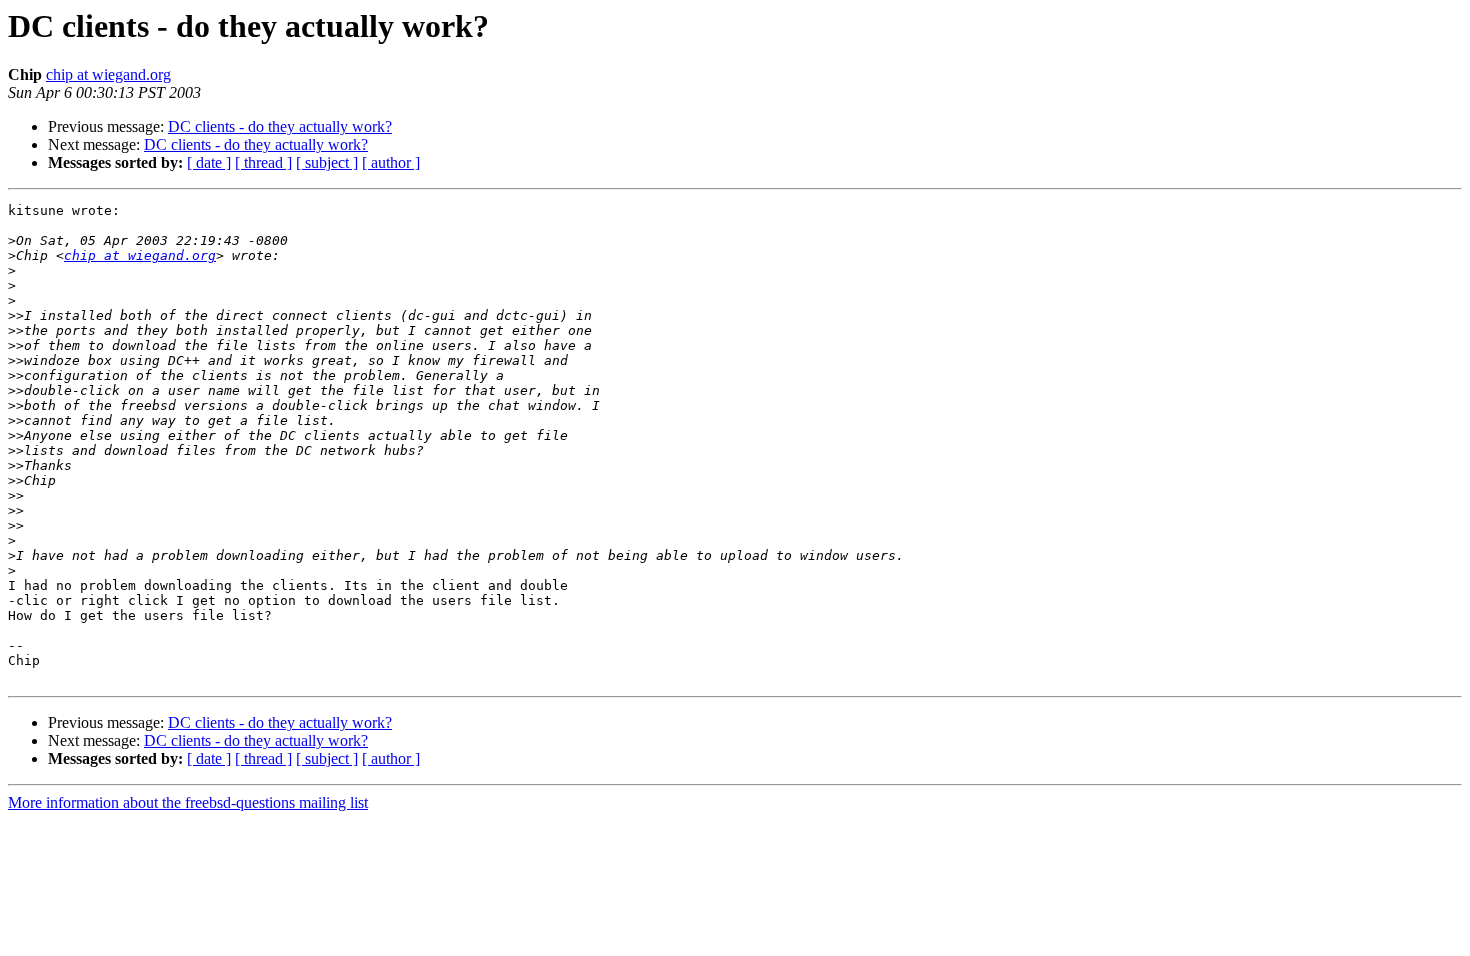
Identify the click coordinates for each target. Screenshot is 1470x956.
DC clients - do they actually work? (280, 126)
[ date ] (209, 162)
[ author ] (391, 162)
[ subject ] (327, 162)
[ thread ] (263, 162)
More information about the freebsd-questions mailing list (188, 802)
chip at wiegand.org (108, 74)
